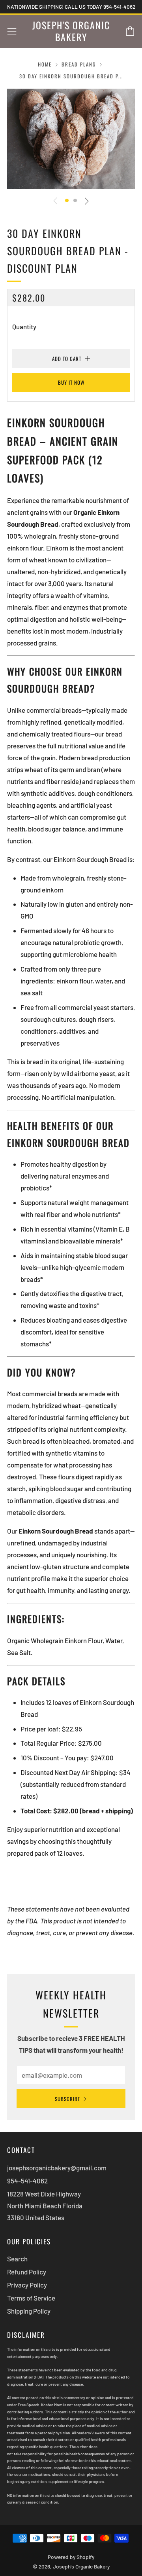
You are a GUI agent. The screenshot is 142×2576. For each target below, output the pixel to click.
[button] (67, 200)
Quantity (24, 327)
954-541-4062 (27, 2181)
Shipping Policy (29, 2311)
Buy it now (71, 382)
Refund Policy (27, 2272)
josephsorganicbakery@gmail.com (57, 2168)
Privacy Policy (27, 2285)
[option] (71, 139)
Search (17, 2259)
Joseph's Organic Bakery (71, 31)
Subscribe (67, 2099)
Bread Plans (79, 64)
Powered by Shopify (71, 2557)
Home (45, 64)
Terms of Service (31, 2298)
